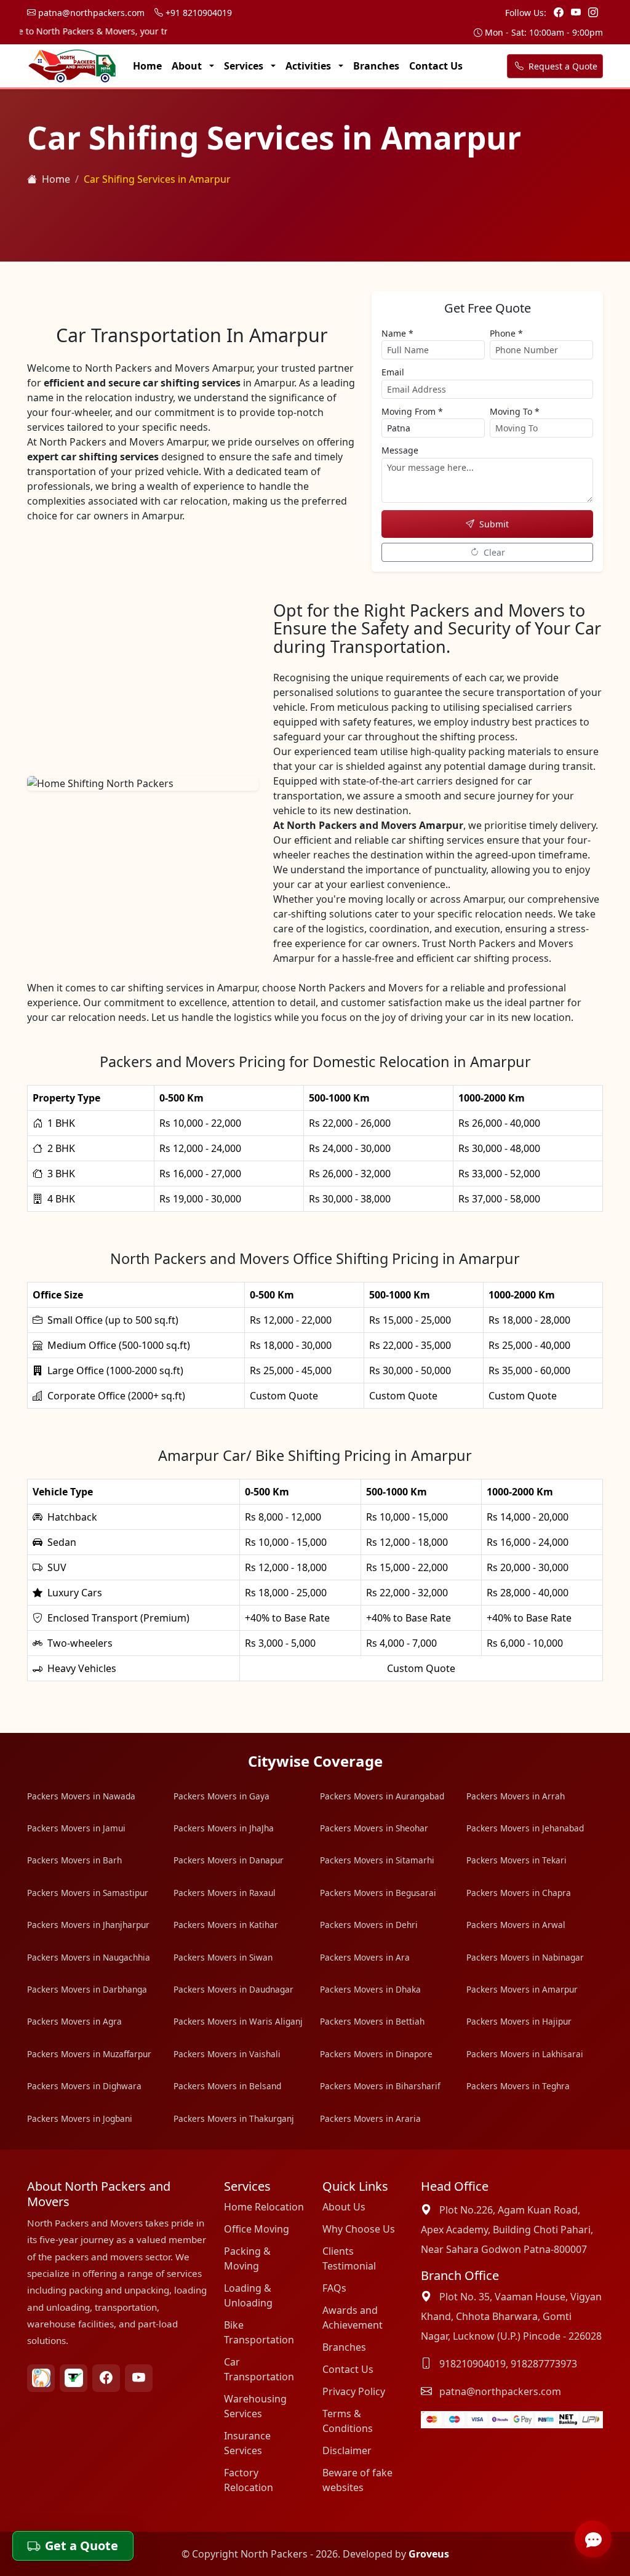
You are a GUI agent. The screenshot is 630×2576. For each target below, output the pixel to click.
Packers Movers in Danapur (229, 1860)
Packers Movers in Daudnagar (233, 1989)
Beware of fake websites (357, 2480)
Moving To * (515, 411)
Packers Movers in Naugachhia (89, 1957)
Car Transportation (259, 2369)
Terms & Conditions (348, 2421)
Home (147, 66)
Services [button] (245, 66)
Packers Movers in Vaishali (227, 2054)
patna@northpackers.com (90, 13)
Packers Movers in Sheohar (374, 1828)
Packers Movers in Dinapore (376, 2054)
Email (393, 372)
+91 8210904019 (197, 13)
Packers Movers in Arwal (516, 1925)
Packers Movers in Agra (74, 2021)
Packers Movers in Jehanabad (525, 1828)
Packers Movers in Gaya (221, 1796)
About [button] (188, 66)
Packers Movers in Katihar (226, 1925)
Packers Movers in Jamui (76, 1828)
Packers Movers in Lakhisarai (525, 2054)
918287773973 (544, 2364)
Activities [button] (309, 66)
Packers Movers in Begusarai (378, 1893)
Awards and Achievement (353, 2318)
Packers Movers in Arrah (516, 1796)
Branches (376, 66)
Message (400, 450)
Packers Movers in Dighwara (84, 2086)
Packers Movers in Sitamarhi (377, 1860)
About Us (344, 2207)
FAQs (334, 2288)
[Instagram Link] (593, 12)
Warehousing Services (255, 2406)
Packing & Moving (247, 2258)
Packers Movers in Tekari (516, 1860)
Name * (397, 333)
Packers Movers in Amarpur (522, 1989)
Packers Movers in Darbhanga (87, 1989)
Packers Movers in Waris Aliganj (238, 2021)
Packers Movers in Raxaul (225, 1893)
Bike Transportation (259, 2332)
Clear (494, 552)
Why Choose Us (359, 2229)
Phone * (506, 333)
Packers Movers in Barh (74, 1860)
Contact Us (436, 66)
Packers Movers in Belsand (227, 2086)
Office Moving (257, 2229)
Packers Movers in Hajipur (519, 2021)
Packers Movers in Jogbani (80, 2118)
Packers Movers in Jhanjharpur (88, 1925)
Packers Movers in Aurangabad (382, 1796)
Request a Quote (562, 66)
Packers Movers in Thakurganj (234, 2118)
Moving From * (412, 411)
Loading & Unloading (248, 2295)
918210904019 (472, 2364)
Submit (494, 524)
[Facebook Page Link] (560, 12)
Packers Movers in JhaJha (224, 1828)
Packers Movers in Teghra (518, 2086)
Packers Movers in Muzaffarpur (89, 2054)
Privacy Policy (354, 2391)
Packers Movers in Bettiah (372, 2021)
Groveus (429, 2554)
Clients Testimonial (349, 2258)
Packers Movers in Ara (365, 1957)
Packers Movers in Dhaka (370, 1989)
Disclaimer (347, 2450)
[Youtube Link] (577, 12)
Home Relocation (264, 2207)
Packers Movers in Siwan (223, 1957)
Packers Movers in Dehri (369, 1925)
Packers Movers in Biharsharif (380, 2086)
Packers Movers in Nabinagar (525, 1957)
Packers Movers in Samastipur (88, 1893)
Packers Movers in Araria (370, 2118)
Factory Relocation (249, 2480)
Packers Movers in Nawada (81, 1796)
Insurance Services (247, 2443)
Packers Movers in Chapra (519, 1893)
